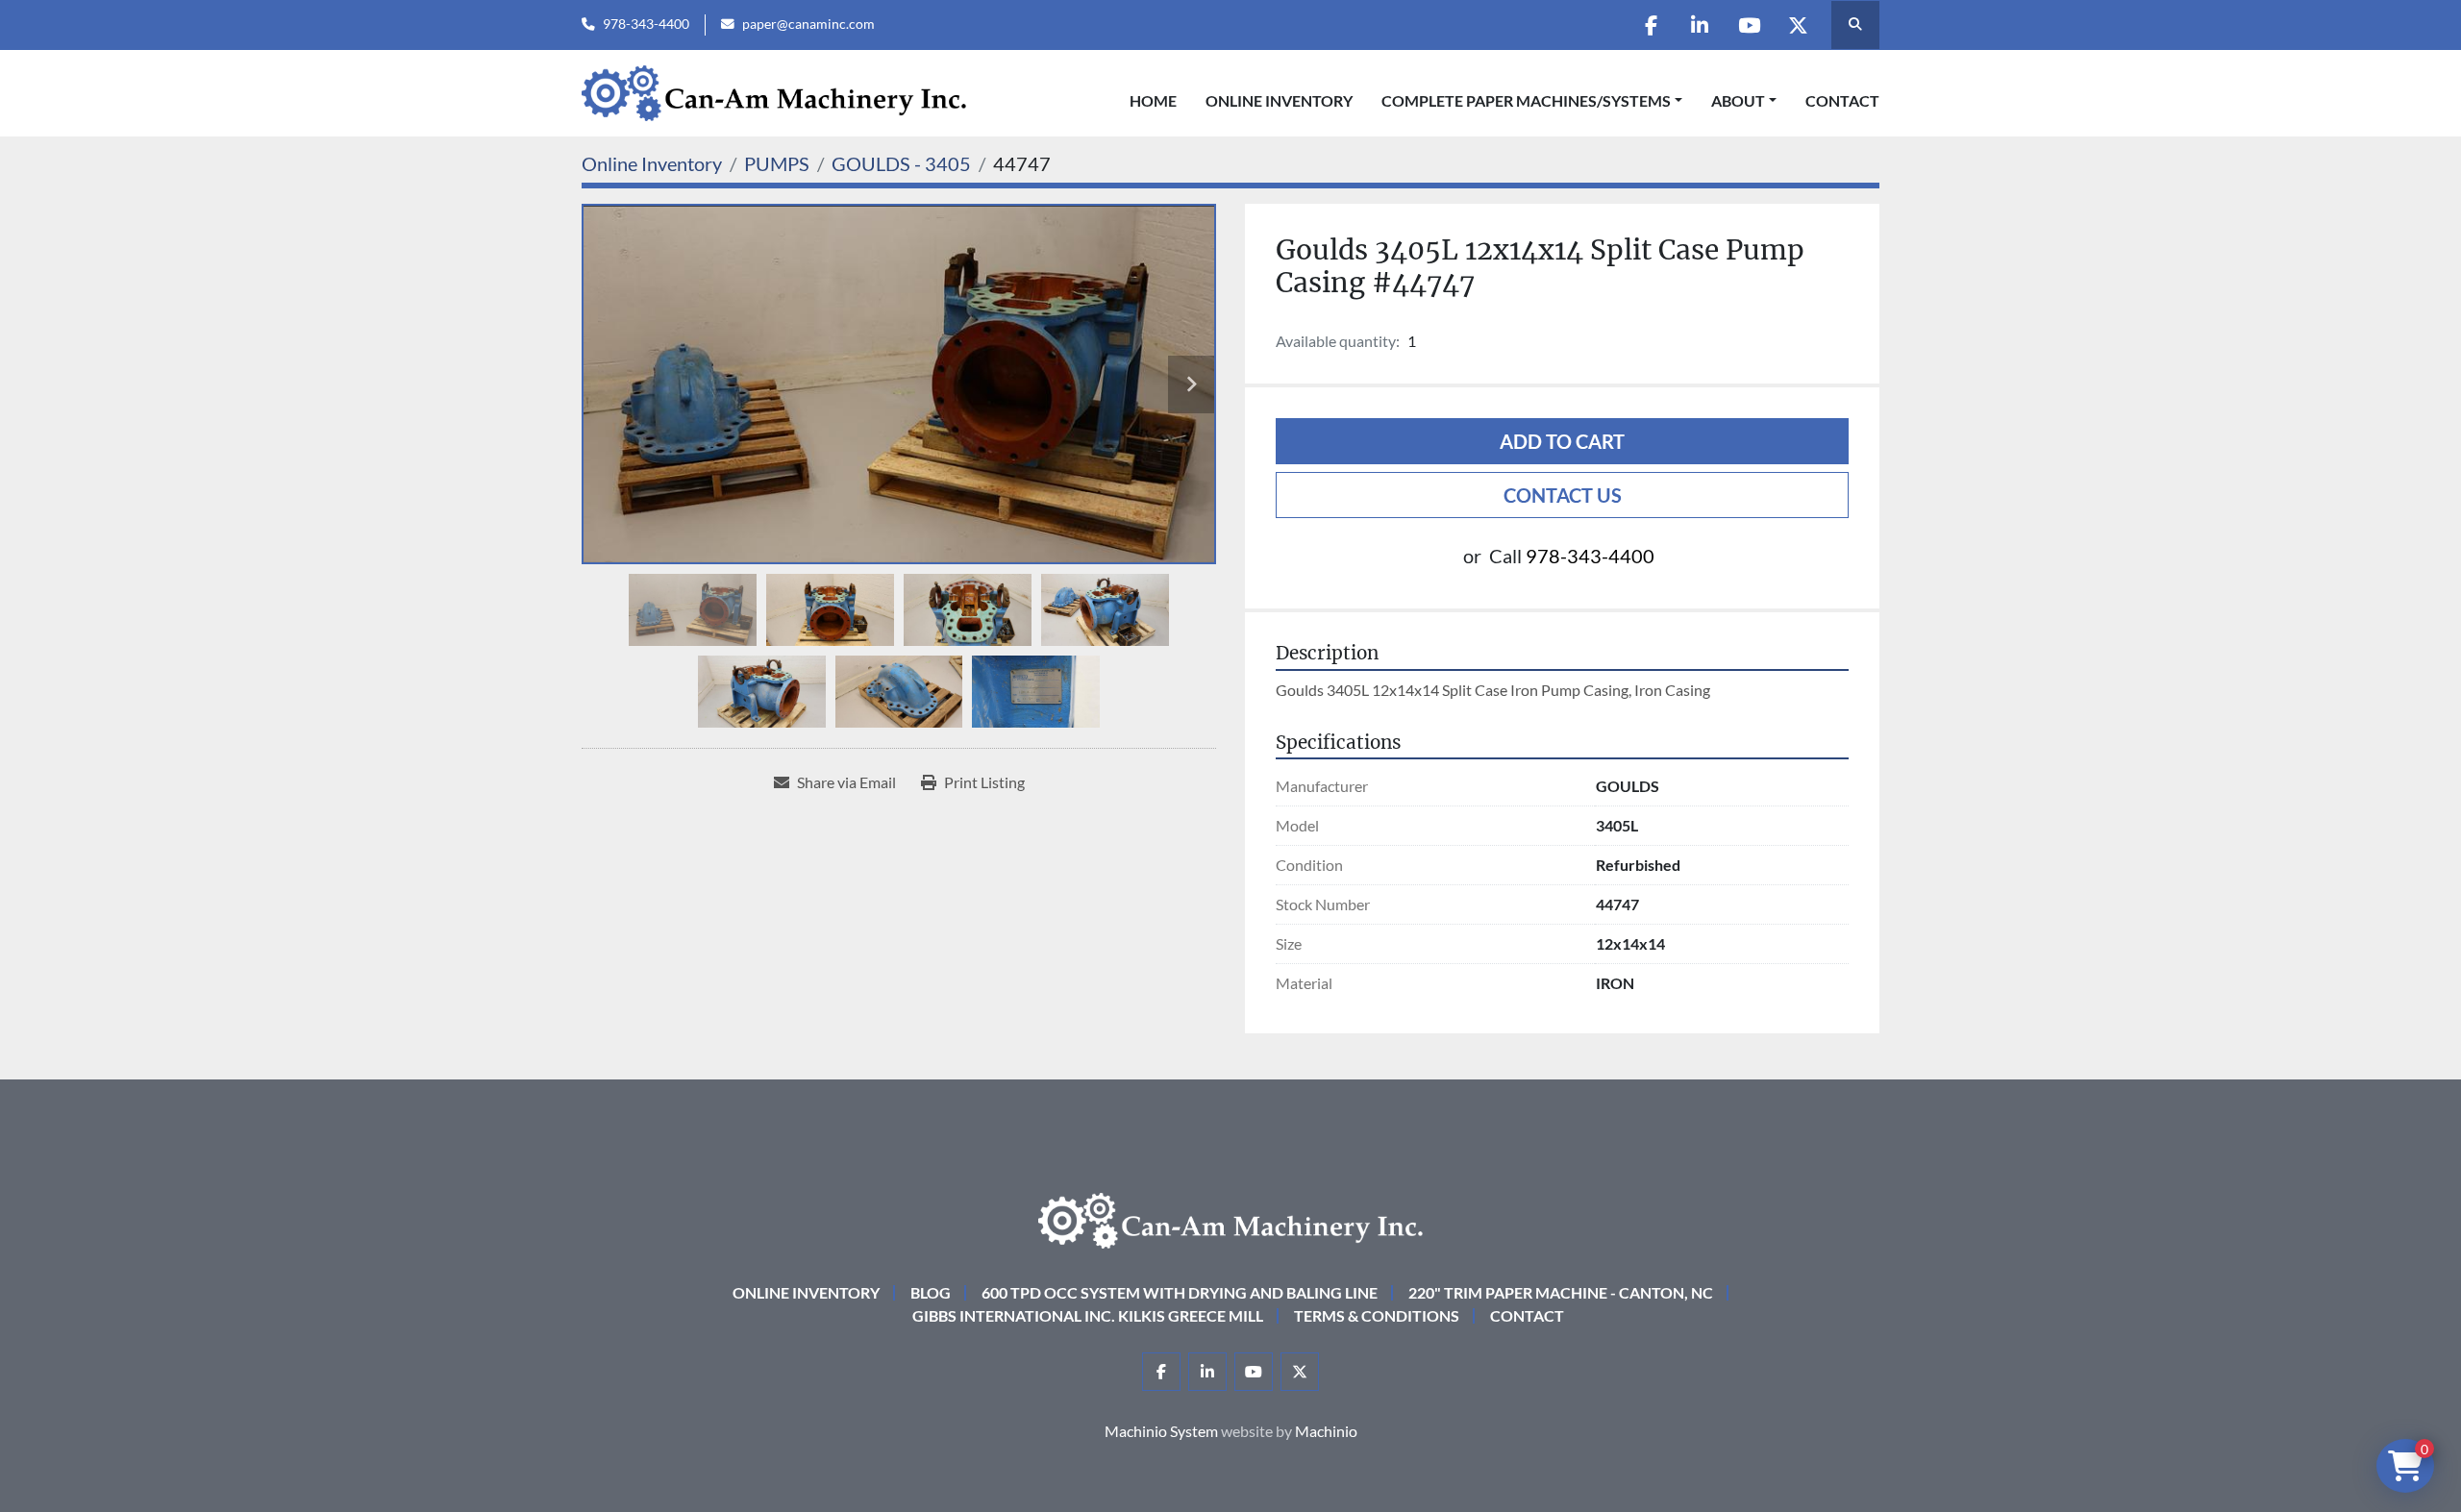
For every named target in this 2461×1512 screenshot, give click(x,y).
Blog (931, 1292)
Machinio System (1161, 1431)
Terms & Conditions (1377, 1315)
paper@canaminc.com (808, 24)
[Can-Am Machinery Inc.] (1230, 1218)
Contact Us (1563, 495)
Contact (1842, 100)
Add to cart (1562, 441)
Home (1153, 100)
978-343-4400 (646, 24)
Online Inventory (1279, 100)
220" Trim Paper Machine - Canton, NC (1561, 1292)
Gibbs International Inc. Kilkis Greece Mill (1088, 1315)
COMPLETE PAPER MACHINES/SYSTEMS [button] (1526, 100)
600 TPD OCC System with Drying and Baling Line (1180, 1292)
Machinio (1326, 1431)
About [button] (1738, 100)
